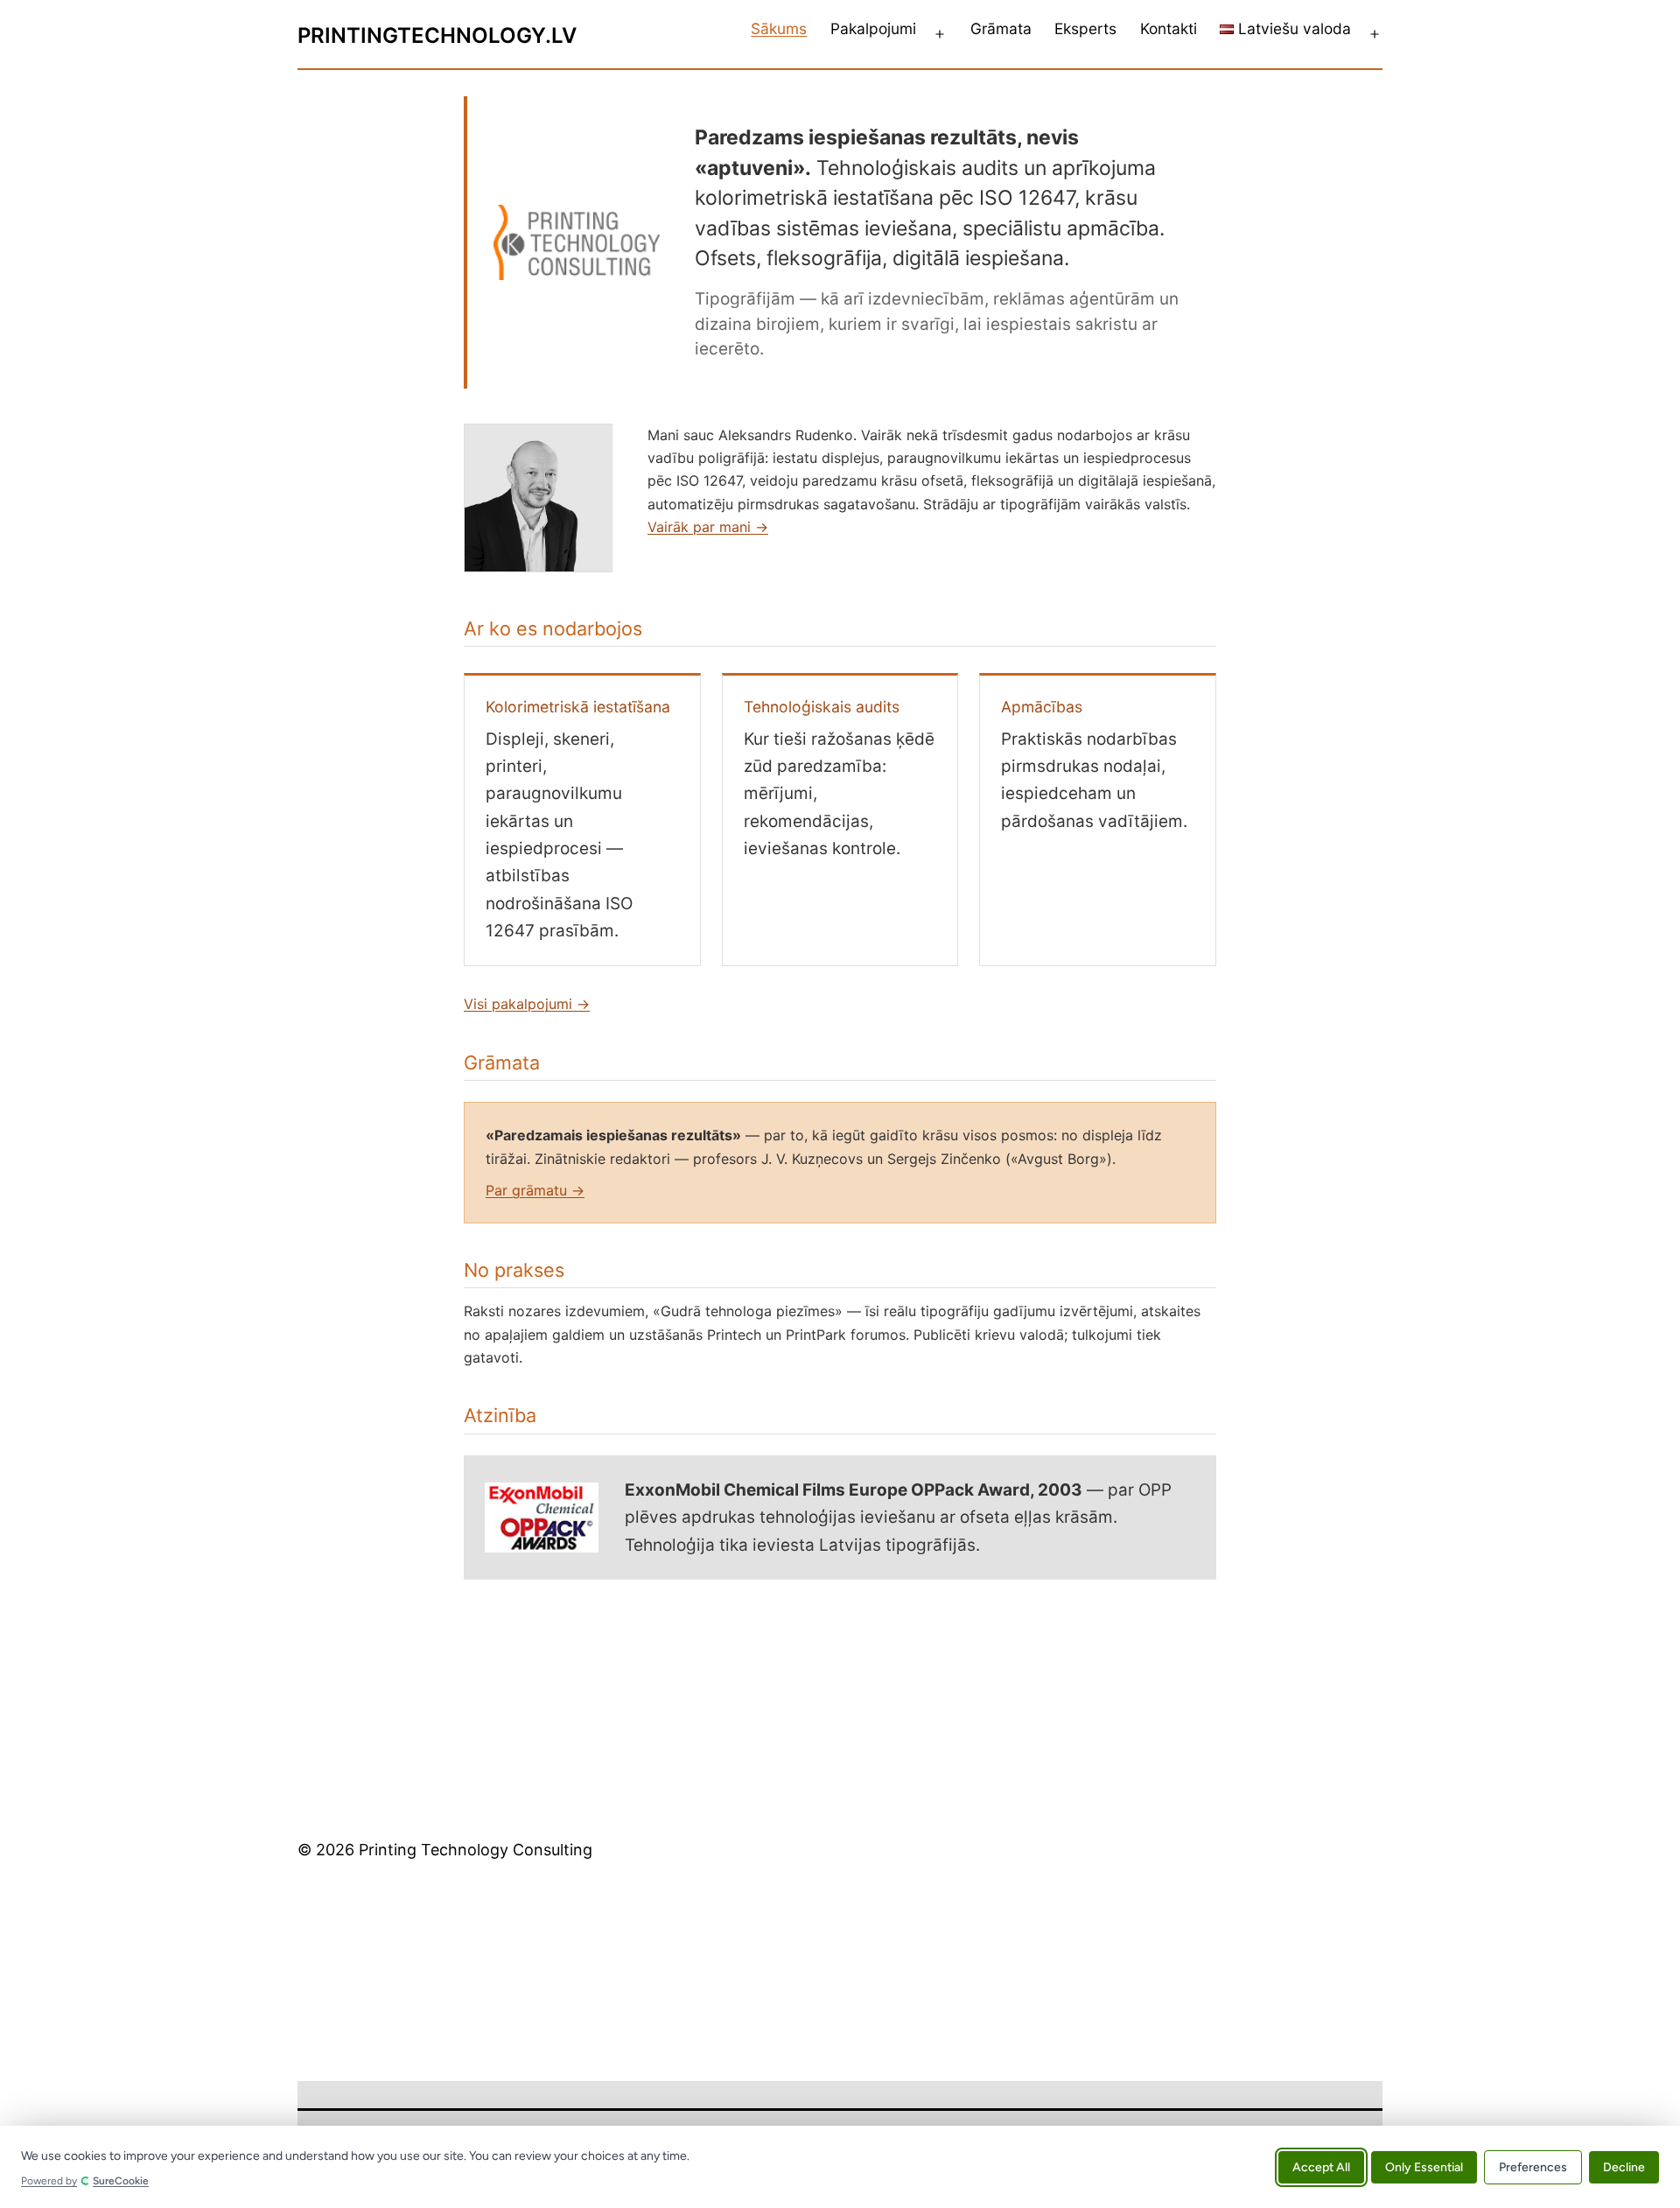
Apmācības (1042, 707)
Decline (1624, 2166)
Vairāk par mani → (708, 527)
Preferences (1533, 2166)
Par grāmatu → (535, 1190)
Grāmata (1001, 28)
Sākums (779, 28)
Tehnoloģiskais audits (822, 707)
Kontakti (1169, 28)
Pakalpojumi (873, 28)
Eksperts (1085, 28)
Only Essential (1424, 2166)
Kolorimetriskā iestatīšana (578, 707)
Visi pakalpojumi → (527, 1004)
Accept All (1321, 2166)
